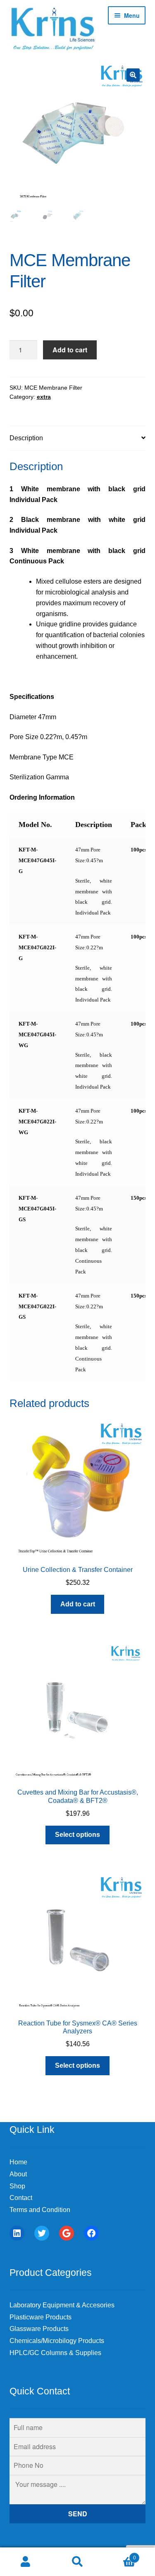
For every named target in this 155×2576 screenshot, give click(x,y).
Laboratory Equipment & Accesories (62, 2305)
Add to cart (70, 350)
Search (77, 2562)
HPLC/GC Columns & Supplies (55, 2353)
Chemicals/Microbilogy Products (57, 2341)
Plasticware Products (41, 2317)
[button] (133, 75)
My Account (26, 2562)
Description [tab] (26, 438)
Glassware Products (39, 2329)
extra (44, 397)
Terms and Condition (40, 2210)
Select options (77, 1835)
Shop (17, 2186)
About (18, 2174)
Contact (21, 2198)
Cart (120, 2555)
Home (18, 2162)
